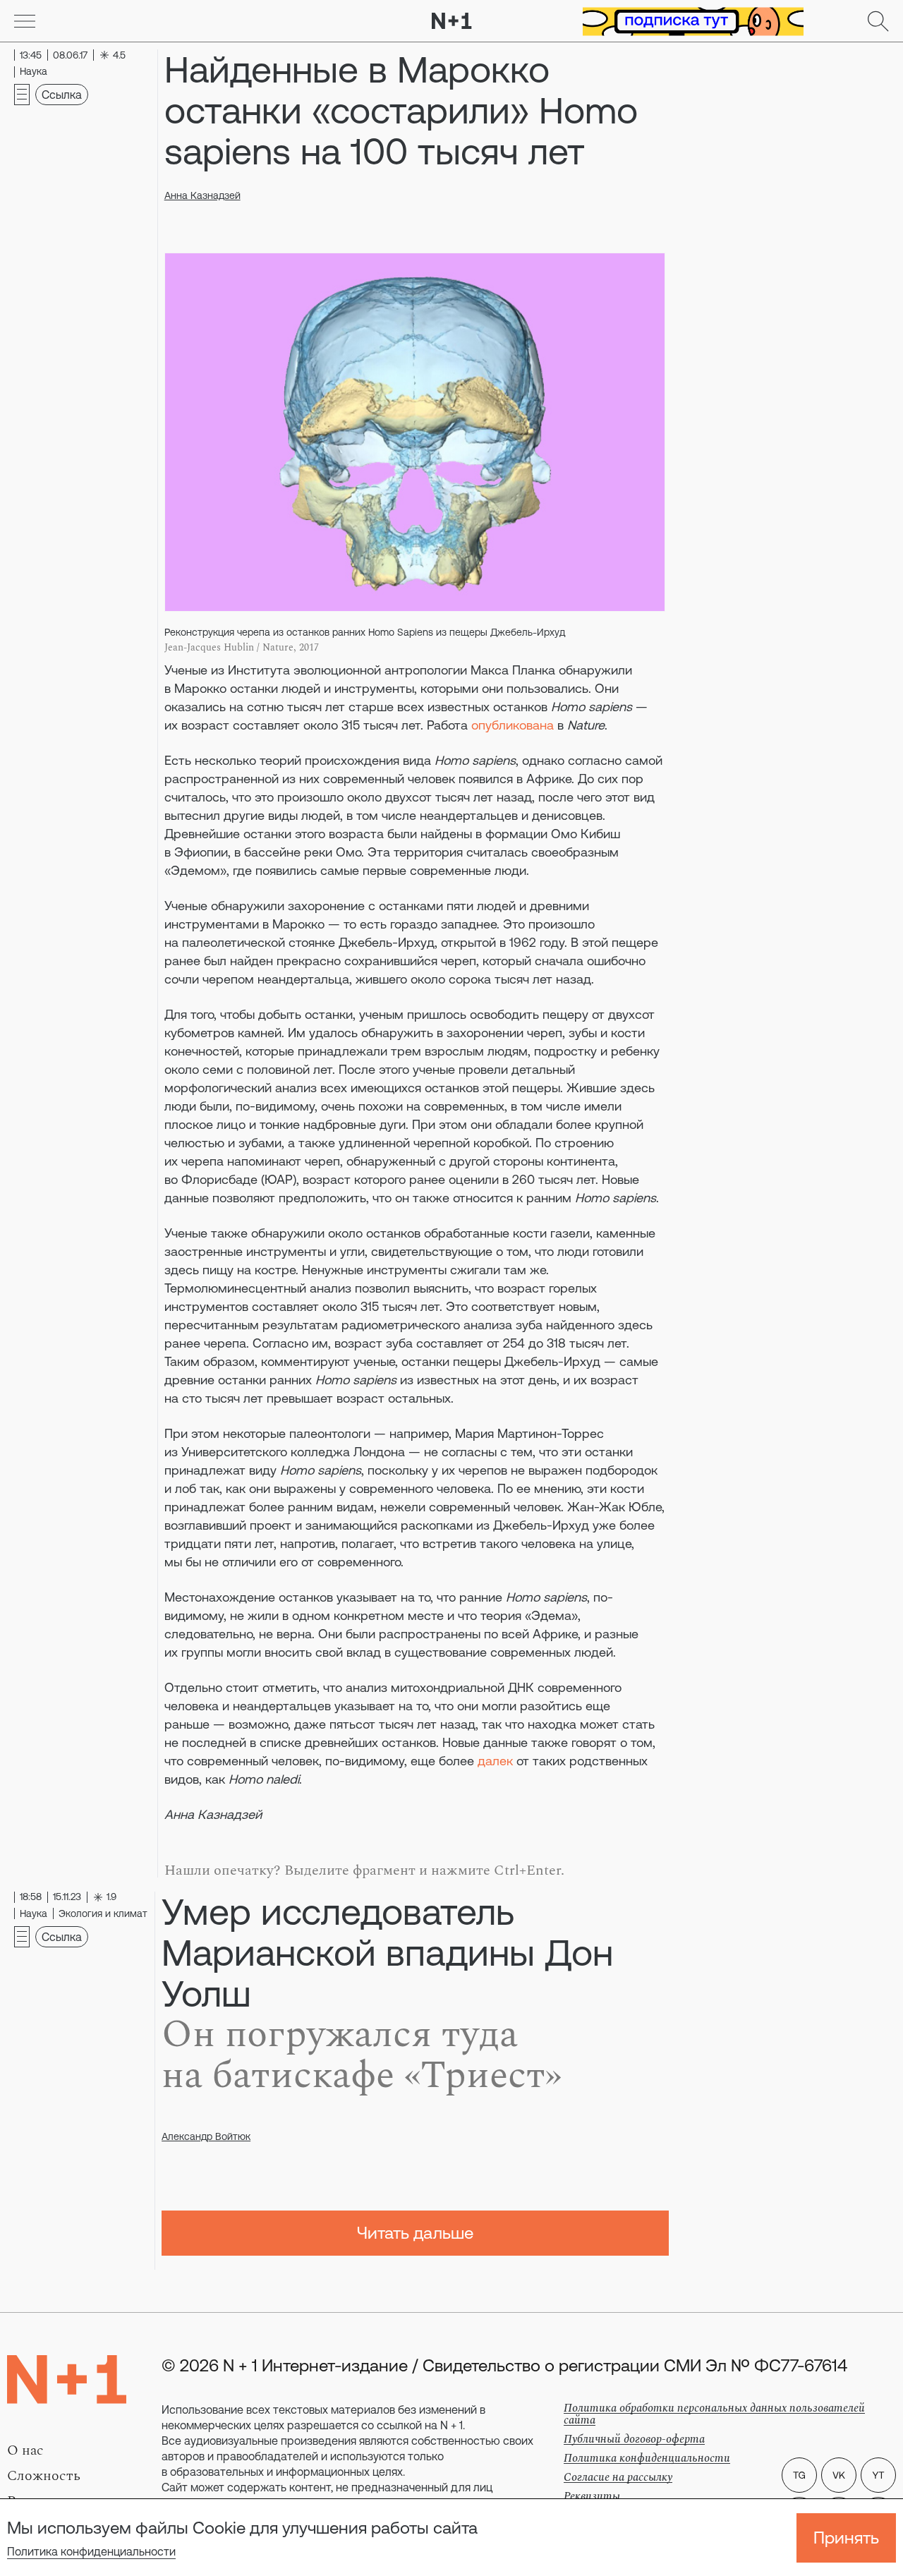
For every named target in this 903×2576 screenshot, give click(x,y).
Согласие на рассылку (618, 2477)
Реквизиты (592, 2496)
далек (495, 1761)
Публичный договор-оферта (634, 2439)
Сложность (44, 2476)
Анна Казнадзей (202, 195)
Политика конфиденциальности (91, 2551)
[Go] (25, 21)
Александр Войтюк (206, 2136)
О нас (25, 2450)
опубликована (513, 725)
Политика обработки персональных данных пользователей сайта (714, 2414)
